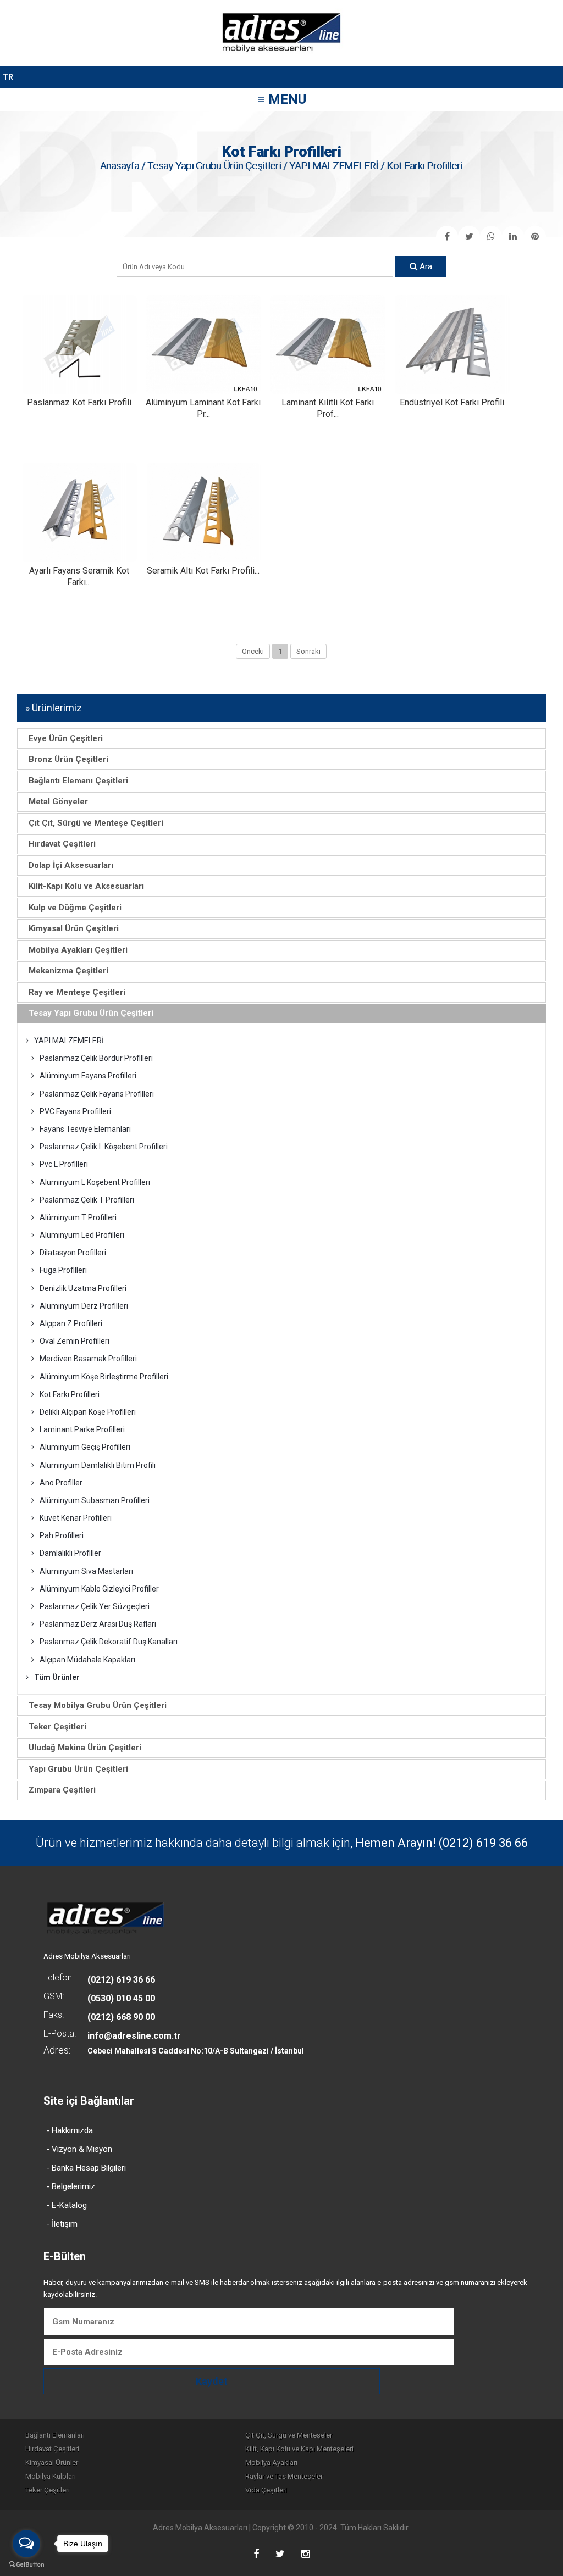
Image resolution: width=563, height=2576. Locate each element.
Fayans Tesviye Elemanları (85, 1129)
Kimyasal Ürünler (52, 2463)
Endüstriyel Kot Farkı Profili (452, 402)
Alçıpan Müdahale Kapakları (87, 1660)
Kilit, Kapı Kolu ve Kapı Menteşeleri (299, 2449)
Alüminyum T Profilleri (78, 1217)
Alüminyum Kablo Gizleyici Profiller (99, 1589)
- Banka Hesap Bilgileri (86, 2168)
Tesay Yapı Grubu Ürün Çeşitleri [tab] (91, 1013)
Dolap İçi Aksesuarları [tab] (71, 865)
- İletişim (62, 2224)
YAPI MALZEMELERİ (334, 166)
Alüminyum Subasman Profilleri (95, 1500)
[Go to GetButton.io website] (26, 2565)
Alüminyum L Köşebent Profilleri (95, 1182)
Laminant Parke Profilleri (82, 1429)
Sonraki (308, 651)
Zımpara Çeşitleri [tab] (62, 1790)
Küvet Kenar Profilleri (76, 1518)
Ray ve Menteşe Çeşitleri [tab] (77, 992)
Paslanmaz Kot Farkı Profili (79, 402)
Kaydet (212, 2381)
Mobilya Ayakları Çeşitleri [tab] (78, 950)
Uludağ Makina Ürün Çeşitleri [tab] (85, 1748)
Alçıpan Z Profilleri (71, 1323)
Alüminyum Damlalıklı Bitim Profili (98, 1465)
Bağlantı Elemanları (55, 2435)
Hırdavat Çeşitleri (52, 2449)
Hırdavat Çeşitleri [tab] (62, 844)
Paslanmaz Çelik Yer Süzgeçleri (95, 1606)
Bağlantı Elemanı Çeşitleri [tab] (78, 781)
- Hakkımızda (70, 2130)
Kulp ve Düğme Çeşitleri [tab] (75, 908)
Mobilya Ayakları (271, 2463)
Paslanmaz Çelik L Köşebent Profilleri (104, 1147)
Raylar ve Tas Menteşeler (284, 2476)
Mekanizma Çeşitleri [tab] (68, 971)
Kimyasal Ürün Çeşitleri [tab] (74, 928)
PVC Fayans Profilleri (75, 1111)
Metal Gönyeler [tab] (58, 802)
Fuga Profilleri (63, 1270)
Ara (425, 266)
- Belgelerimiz (71, 2186)
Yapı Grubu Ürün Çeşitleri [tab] (78, 1769)
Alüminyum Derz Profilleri (84, 1306)
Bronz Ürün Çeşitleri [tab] (68, 759)
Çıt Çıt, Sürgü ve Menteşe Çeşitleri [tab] (96, 823)
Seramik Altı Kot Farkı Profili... (203, 571)
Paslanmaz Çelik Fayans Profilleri (97, 1094)
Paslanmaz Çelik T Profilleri (87, 1200)
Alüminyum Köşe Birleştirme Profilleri (104, 1377)
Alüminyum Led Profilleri (82, 1235)
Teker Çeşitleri (48, 2490)
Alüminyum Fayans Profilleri (88, 1076)
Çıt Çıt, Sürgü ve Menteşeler (289, 2435)
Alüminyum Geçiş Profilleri (85, 1447)
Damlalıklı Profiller (70, 1553)
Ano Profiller (61, 1483)
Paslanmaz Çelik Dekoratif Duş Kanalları (109, 1642)
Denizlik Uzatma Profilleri (83, 1288)
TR (8, 77)
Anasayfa (120, 166)
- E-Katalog (67, 2205)
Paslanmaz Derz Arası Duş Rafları (98, 1624)
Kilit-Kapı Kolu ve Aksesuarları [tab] (86, 886)
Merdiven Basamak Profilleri (88, 1359)
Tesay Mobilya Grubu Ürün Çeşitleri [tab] (98, 1705)
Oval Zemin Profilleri (74, 1341)
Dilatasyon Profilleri (73, 1253)
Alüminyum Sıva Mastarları (86, 1571)
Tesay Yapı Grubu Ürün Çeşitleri (214, 166)
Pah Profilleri (62, 1535)
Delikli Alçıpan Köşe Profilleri (88, 1412)
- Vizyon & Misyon (79, 2149)
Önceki (253, 651)
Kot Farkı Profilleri (70, 1394)
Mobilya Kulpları (51, 2476)
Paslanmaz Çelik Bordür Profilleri (96, 1058)
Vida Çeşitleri (266, 2490)
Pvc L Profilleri (64, 1164)
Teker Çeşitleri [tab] (57, 1727)
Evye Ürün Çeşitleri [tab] (66, 738)
